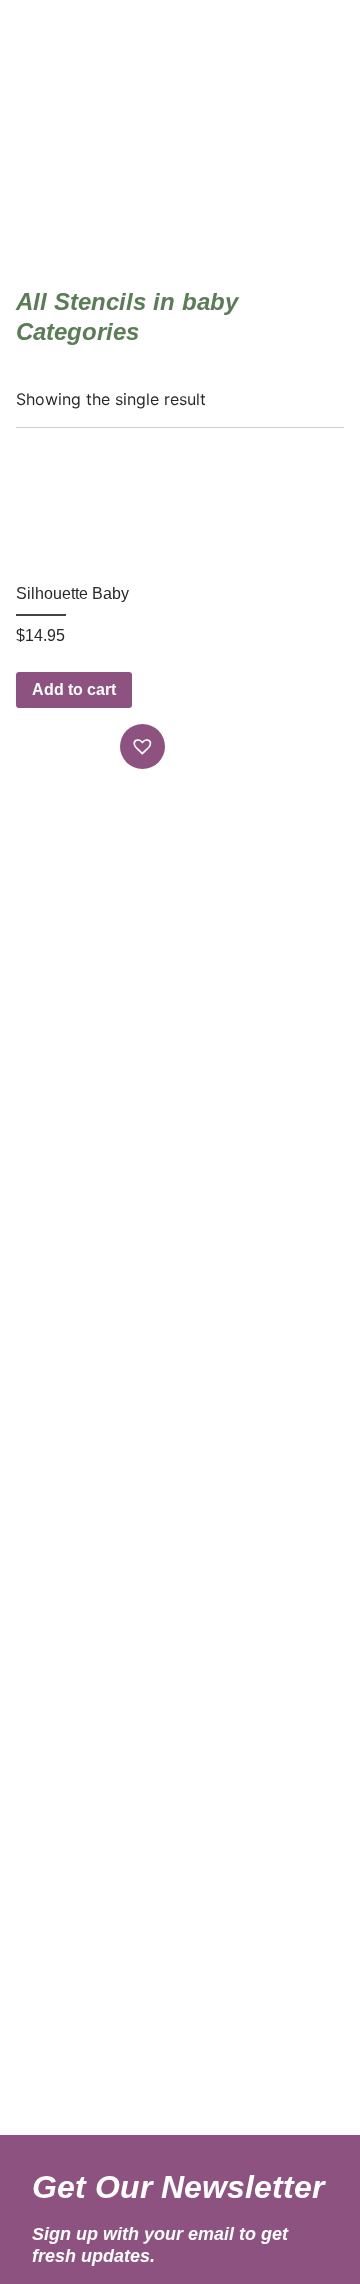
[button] (145, 746)
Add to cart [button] (74, 689)
